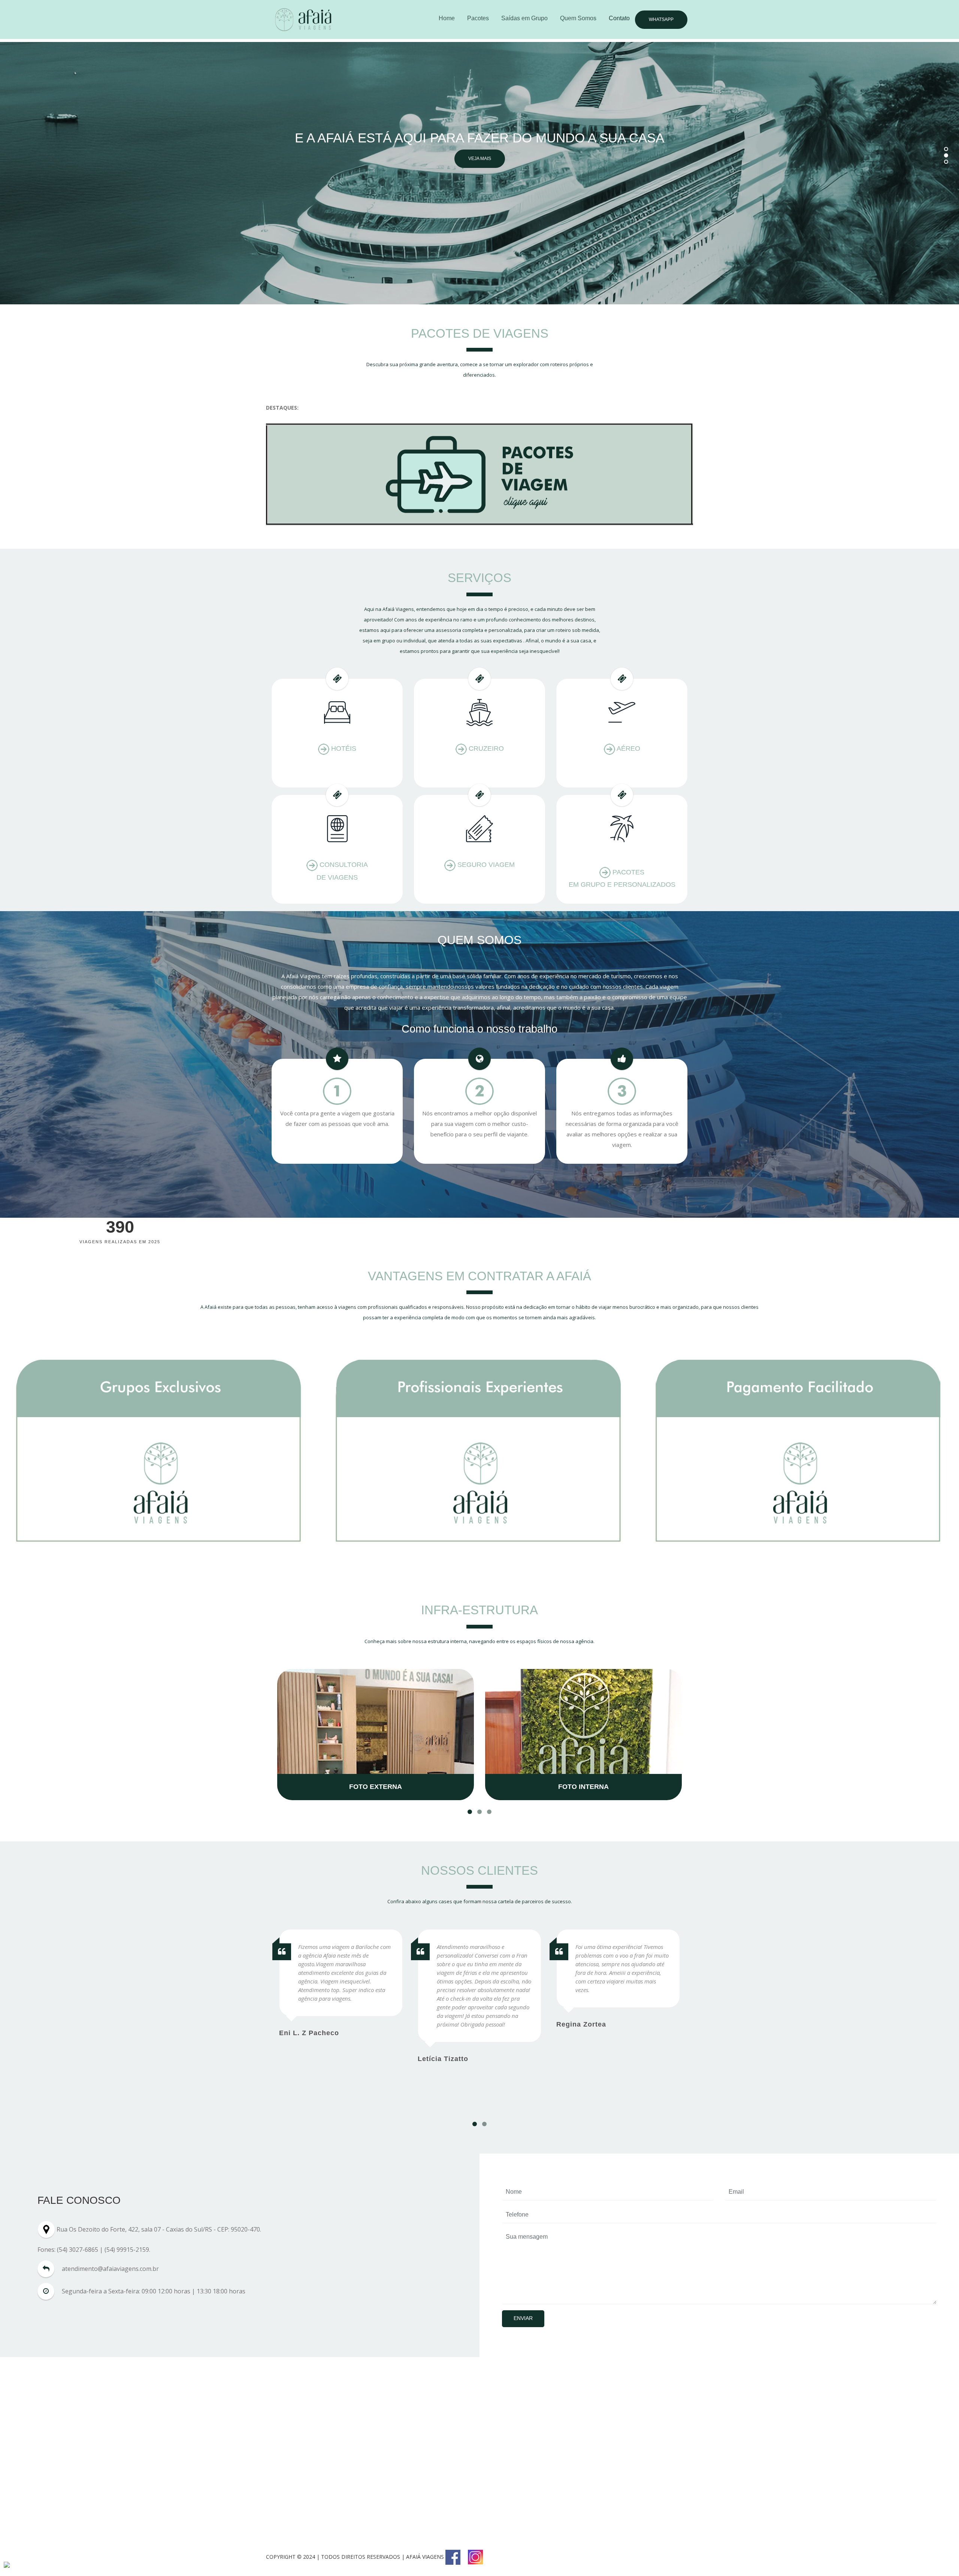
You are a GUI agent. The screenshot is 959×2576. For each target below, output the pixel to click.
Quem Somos (578, 18)
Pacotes (478, 18)
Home (447, 18)
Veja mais (480, 153)
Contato (619, 18)
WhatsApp (661, 19)
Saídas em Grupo (524, 18)
